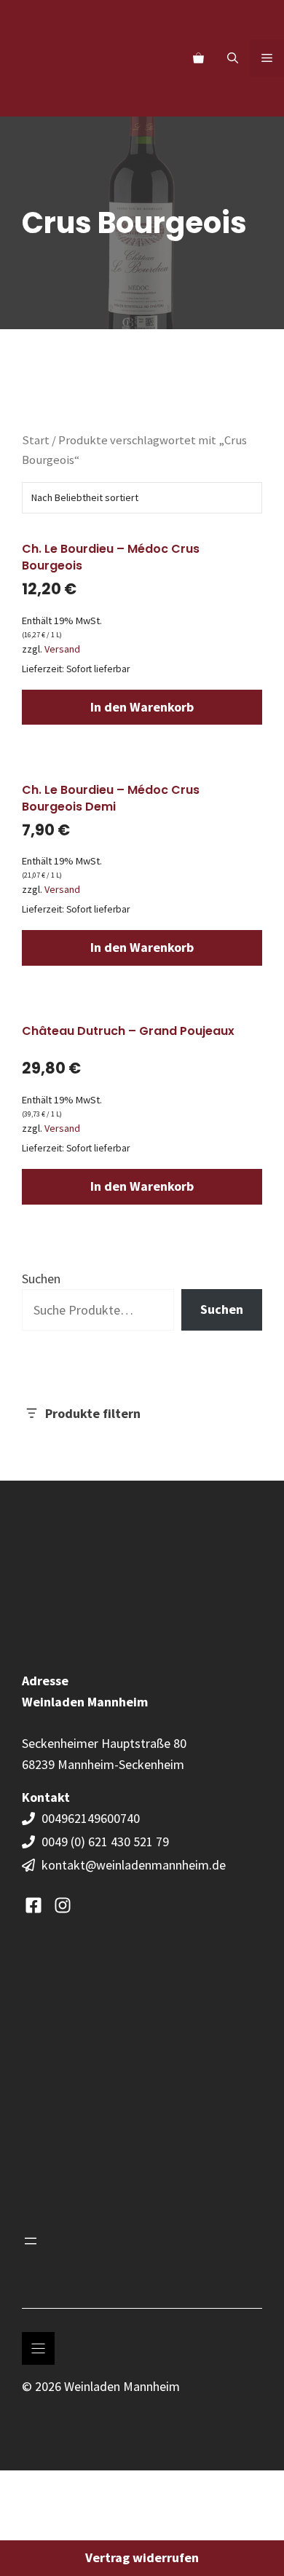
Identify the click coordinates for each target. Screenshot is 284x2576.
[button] (233, 58)
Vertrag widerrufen (142, 2557)
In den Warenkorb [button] (142, 707)
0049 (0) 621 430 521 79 (105, 1842)
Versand (62, 649)
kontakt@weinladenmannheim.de (134, 1865)
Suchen (41, 1279)
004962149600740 (92, 1818)
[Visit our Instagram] (63, 1905)
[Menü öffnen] (31, 2241)
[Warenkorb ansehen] (198, 58)
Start (36, 440)
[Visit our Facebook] (33, 1905)
